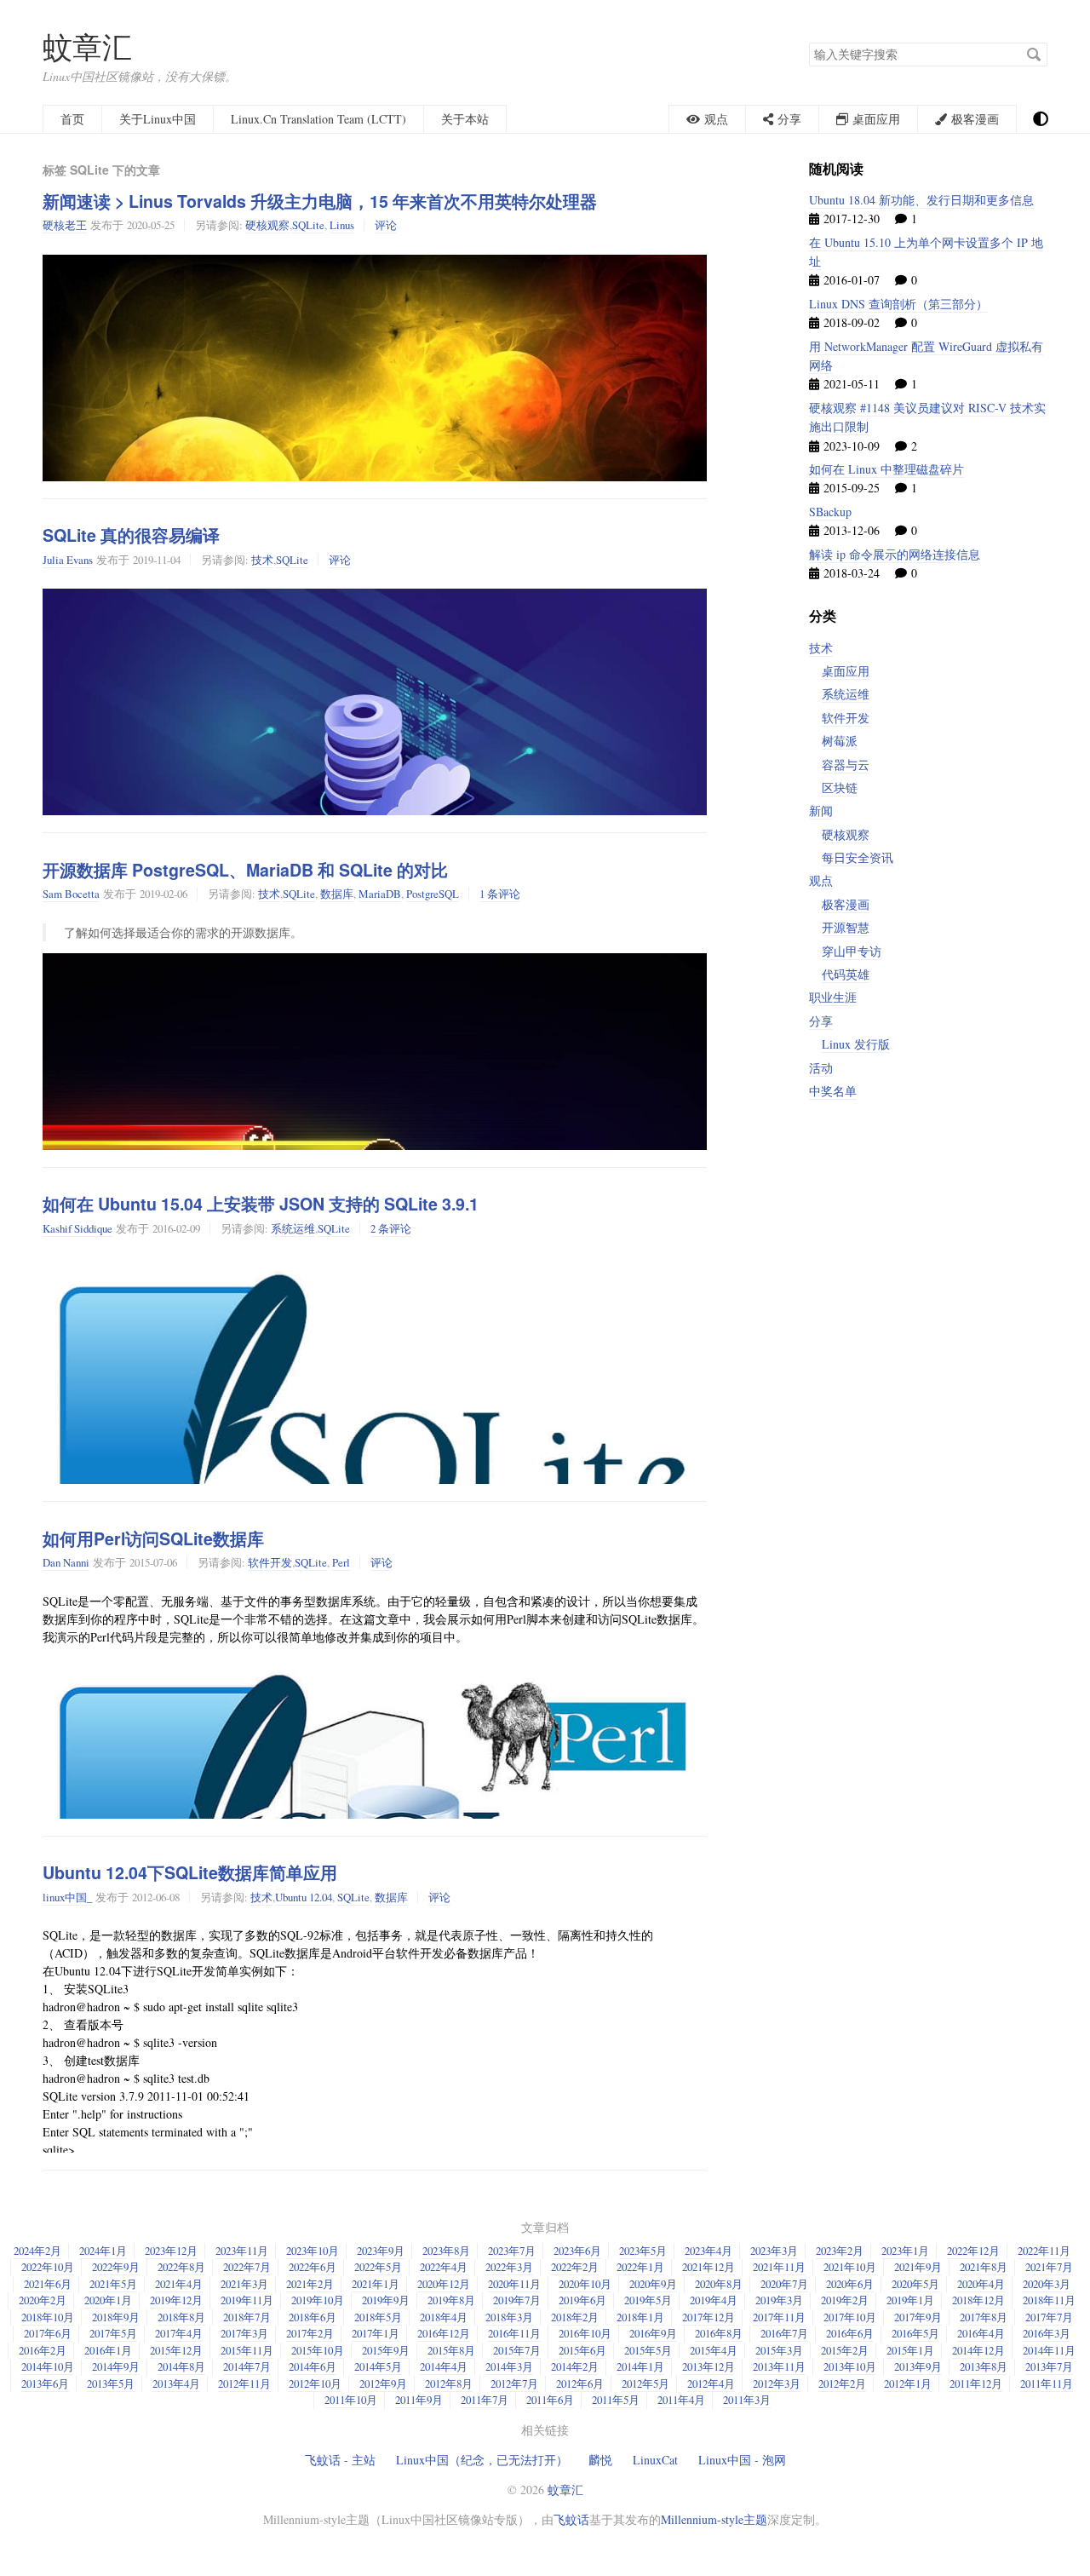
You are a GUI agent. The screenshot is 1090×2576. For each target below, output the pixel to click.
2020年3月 (1047, 2284)
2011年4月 (681, 2400)
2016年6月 (850, 2333)
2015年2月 (845, 2350)
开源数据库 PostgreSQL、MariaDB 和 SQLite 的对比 (245, 870)
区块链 (840, 788)
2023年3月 (774, 2251)
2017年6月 (48, 2333)
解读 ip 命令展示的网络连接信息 (895, 554)
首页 (72, 119)
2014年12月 (978, 2350)
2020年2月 (43, 2300)
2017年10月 (850, 2317)
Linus (342, 225)
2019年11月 (247, 2300)
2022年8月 (181, 2267)
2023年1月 (905, 2251)
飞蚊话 (571, 2519)
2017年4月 (179, 2333)
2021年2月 (310, 2284)
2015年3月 (779, 2350)
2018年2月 (575, 2317)
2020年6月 (850, 2284)
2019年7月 (517, 2300)
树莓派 (840, 741)
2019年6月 (582, 2300)
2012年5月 (645, 2383)
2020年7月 (784, 2284)
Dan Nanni (66, 1562)
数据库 (337, 894)
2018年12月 (978, 2300)
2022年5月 (378, 2267)
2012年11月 (244, 2383)
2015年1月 (910, 2350)
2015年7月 (517, 2350)
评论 (386, 225)
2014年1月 (640, 2366)
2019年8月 (451, 2300)
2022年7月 (247, 2267)
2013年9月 (918, 2366)
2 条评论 (391, 1228)
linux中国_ (67, 1897)
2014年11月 (1049, 2350)
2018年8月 (181, 2317)
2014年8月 (181, 2366)
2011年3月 (747, 2400)
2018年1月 (640, 2317)
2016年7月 (784, 2333)
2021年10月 (850, 2267)
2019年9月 (386, 2300)
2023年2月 (840, 2251)
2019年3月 (779, 2300)
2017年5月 (113, 2333)
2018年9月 (116, 2317)
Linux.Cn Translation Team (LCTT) (318, 119)
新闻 (821, 811)
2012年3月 (777, 2383)
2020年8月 (719, 2284)
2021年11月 (779, 2267)
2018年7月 (247, 2317)
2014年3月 (509, 2366)
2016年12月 (444, 2333)
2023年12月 (171, 2251)
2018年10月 (48, 2317)
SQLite (308, 225)
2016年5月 (915, 2333)
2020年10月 (585, 2284)
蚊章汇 (87, 46)
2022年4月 (444, 2267)
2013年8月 (984, 2366)
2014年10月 (48, 2366)
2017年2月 (310, 2333)
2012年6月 (580, 2383)
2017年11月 (779, 2317)
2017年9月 (918, 2317)
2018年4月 (444, 2317)
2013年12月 (708, 2366)
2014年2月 (575, 2366)
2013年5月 (111, 2383)
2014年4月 (444, 2366)
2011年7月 (485, 2400)
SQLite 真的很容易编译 (131, 535)
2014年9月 (116, 2366)
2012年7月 (514, 2383)
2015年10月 (318, 2350)
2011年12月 (976, 2383)
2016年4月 (981, 2333)
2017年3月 (244, 2333)
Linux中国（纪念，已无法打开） (482, 2460)
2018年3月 (509, 2317)
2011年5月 (616, 2400)
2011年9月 (419, 2400)
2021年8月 (984, 2267)
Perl (341, 1562)
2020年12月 (444, 2284)
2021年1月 (376, 2284)
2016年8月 (719, 2333)
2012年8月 (449, 2383)
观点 (821, 880)
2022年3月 (509, 2267)
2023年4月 (708, 2251)
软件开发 (270, 1562)
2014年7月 (247, 2366)
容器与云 (846, 765)
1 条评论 (500, 894)
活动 (821, 1068)
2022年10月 (48, 2267)
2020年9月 (653, 2284)
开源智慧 (846, 927)
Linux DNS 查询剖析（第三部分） (898, 304)
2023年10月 (313, 2251)
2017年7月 (1049, 2317)
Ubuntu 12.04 (304, 1897)
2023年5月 (643, 2251)
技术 (262, 560)
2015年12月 (176, 2350)
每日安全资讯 (858, 857)
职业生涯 (833, 997)
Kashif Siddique (77, 1228)
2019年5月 (648, 2300)
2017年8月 (984, 2317)
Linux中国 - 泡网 (742, 2460)
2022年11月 (1044, 2251)
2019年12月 (176, 2300)
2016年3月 (1047, 2333)
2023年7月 (512, 2251)
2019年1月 (910, 2300)
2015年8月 (451, 2350)
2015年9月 (386, 2350)
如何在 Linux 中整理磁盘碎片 (886, 469)
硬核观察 (267, 225)
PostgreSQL (433, 894)
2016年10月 (585, 2333)
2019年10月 (318, 2300)
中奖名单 (833, 1091)
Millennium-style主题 (714, 2519)
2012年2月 (842, 2383)
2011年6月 (550, 2400)
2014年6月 (313, 2366)
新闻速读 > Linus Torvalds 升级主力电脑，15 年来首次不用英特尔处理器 (320, 201)
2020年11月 (514, 2284)
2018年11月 (1049, 2300)
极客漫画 (846, 904)
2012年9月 (383, 2383)
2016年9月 (653, 2333)
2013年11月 (779, 2366)
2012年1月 (908, 2383)
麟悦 (600, 2460)
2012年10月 (315, 2383)
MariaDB (380, 894)
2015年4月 (714, 2350)
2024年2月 (37, 2251)
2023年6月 (577, 2251)
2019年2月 (845, 2300)
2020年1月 (108, 2300)
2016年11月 (514, 2333)
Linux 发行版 (856, 1044)
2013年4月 (176, 2383)
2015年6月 (582, 2350)
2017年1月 (376, 2333)
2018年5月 (378, 2317)
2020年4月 (981, 2284)
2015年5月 (648, 2350)
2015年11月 (247, 2350)
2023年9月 (381, 2251)
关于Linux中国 (158, 119)
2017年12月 (708, 2317)
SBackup (830, 512)
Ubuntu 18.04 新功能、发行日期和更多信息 (921, 200)
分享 (821, 1021)
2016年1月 (108, 2350)
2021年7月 (1049, 2267)
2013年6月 (45, 2383)
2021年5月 (113, 2284)
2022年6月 (313, 2267)
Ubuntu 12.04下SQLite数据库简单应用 (190, 1872)
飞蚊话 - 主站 (340, 2460)
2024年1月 (103, 2251)
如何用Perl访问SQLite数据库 (153, 1538)
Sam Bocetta (71, 894)
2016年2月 (43, 2350)
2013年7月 (1049, 2366)
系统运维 (293, 1228)
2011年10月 (351, 2400)
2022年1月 (640, 2267)
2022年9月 (116, 2267)
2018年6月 (313, 2317)
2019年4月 (714, 2300)
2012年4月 (711, 2383)
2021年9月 (918, 2267)
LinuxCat (655, 2460)
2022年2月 (575, 2267)
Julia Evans (68, 560)
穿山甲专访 (852, 951)
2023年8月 (446, 2251)
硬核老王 (65, 225)
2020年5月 (915, 2284)
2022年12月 (973, 2251)
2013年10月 (850, 2366)
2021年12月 (708, 2267)
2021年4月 (179, 2284)
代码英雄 (846, 974)
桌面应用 (846, 671)
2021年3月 (244, 2284)
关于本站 (465, 119)
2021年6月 (48, 2284)
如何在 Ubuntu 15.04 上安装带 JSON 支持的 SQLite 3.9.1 (261, 1204)
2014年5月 (378, 2366)
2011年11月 (1047, 2383)
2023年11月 (242, 2251)
